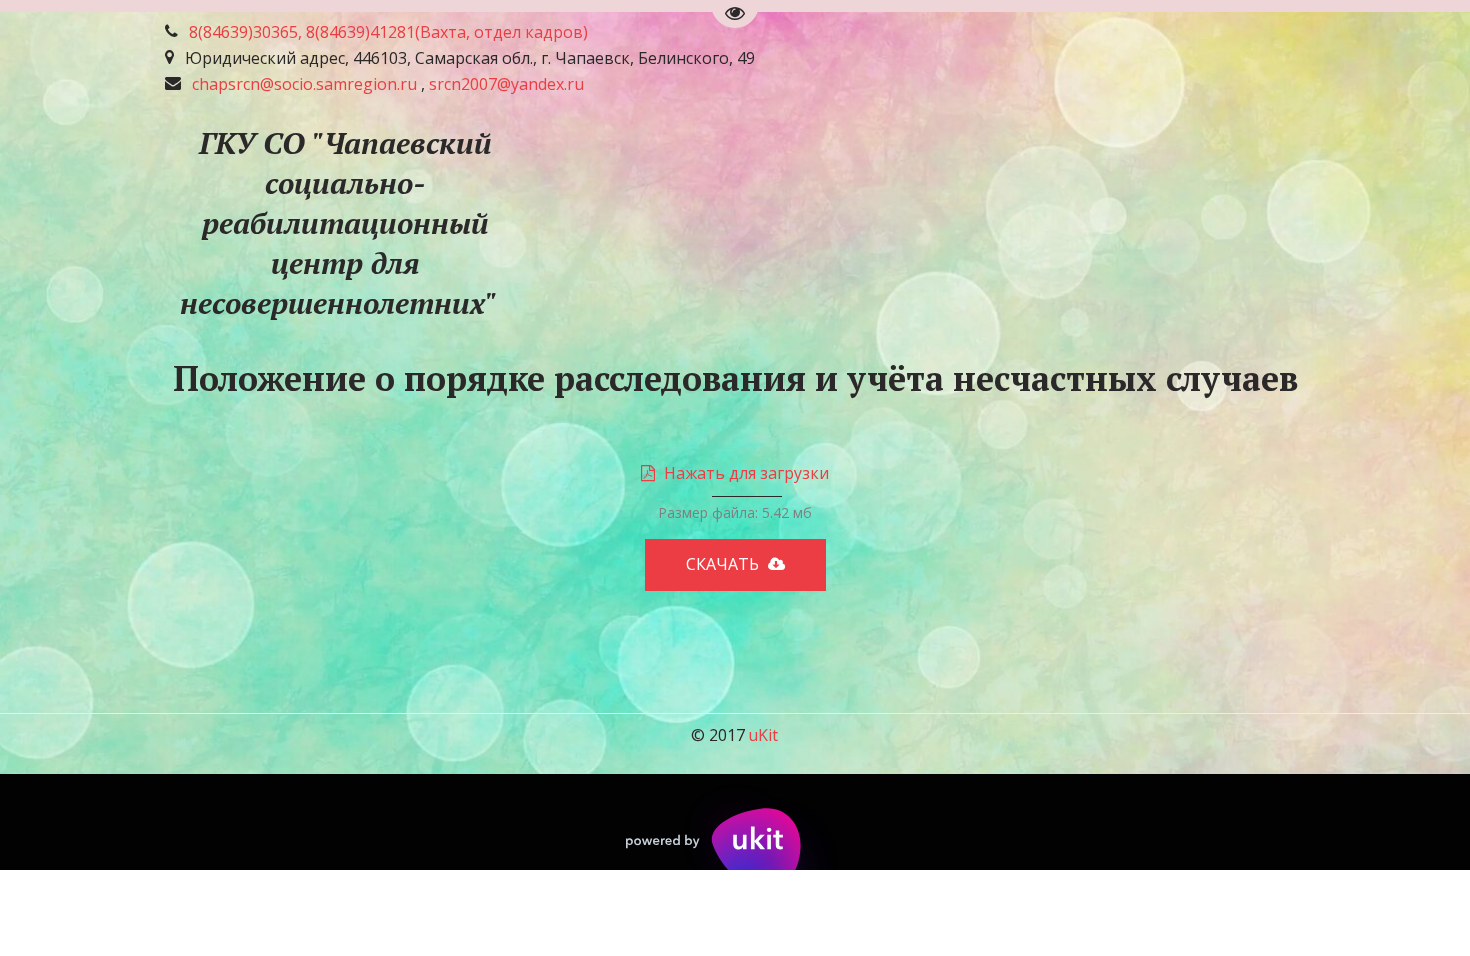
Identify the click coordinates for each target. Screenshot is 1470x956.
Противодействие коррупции (380, 222)
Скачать (724, 564)
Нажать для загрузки (746, 473)
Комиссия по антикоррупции (663, 222)
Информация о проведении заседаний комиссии (1019, 222)
